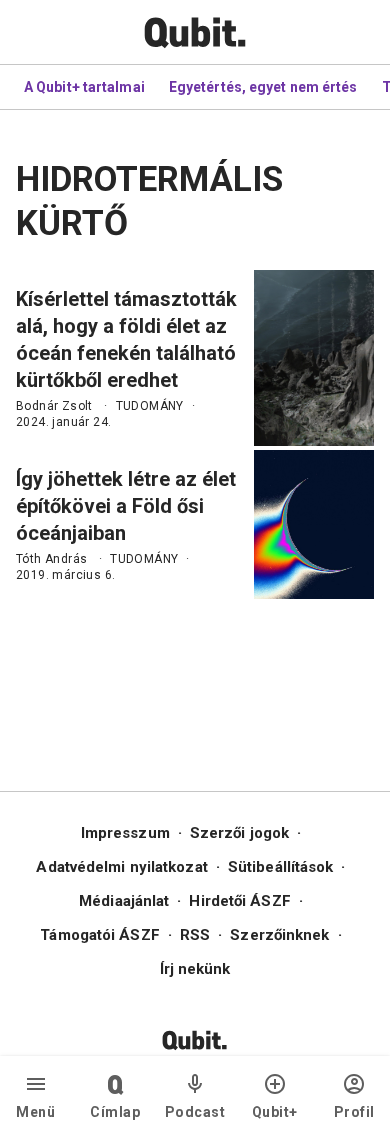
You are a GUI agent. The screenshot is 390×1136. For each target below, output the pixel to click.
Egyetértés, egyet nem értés (263, 87)
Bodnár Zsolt (54, 406)
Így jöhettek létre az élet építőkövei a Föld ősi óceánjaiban (126, 506)
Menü (35, 1112)
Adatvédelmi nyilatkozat (121, 867)
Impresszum (125, 833)
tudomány (150, 406)
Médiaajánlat (124, 901)
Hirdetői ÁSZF (239, 901)
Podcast (195, 1112)
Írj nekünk (195, 969)
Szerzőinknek (279, 935)
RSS (195, 935)
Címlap (115, 1112)
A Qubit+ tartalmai (84, 87)
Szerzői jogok (239, 833)
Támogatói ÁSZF (99, 935)
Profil (354, 1112)
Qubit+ (275, 1112)
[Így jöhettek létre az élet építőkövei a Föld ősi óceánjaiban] (314, 524)
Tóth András (51, 559)
